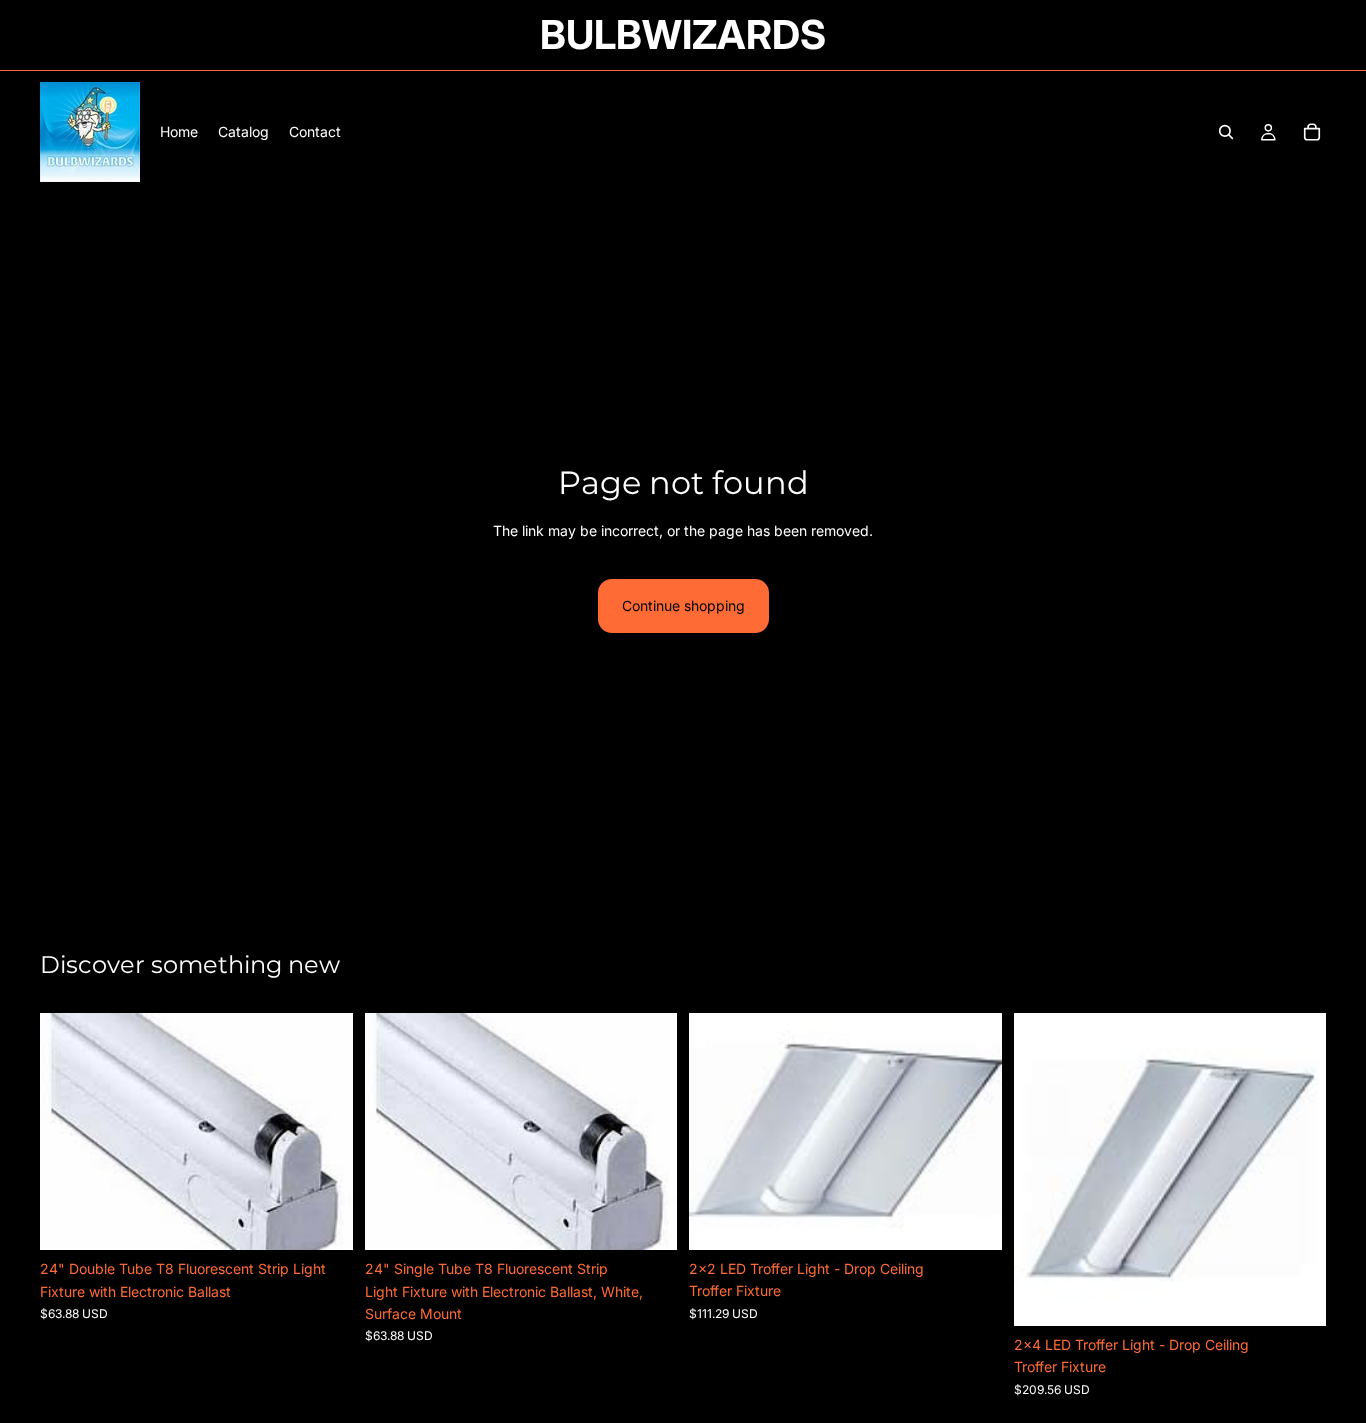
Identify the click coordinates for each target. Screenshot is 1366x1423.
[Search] (1226, 132)
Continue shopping (683, 605)
